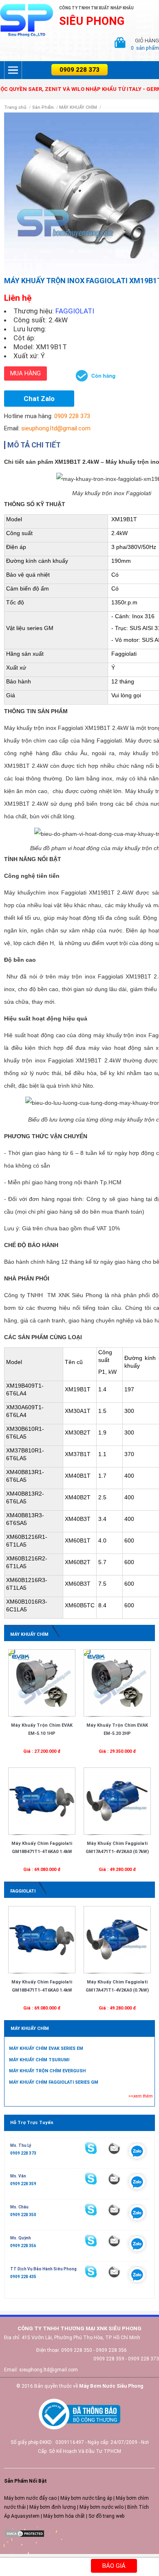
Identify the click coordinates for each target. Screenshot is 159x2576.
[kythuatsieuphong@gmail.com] (114, 2272)
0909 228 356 (23, 2246)
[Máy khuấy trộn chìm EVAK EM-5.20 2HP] (117, 1683)
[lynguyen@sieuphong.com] (114, 2148)
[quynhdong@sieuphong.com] (114, 2241)
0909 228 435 (23, 2277)
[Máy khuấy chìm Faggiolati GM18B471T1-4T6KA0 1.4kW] (42, 1801)
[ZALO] (137, 2153)
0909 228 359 (23, 2184)
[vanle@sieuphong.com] (114, 2179)
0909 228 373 (79, 70)
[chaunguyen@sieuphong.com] (114, 2210)
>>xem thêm (140, 2096)
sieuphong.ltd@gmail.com (56, 428)
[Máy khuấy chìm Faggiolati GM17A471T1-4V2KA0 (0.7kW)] (117, 1801)
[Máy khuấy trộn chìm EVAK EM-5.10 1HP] (42, 1683)
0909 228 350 (23, 2215)
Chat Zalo (39, 399)
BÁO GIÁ (114, 2566)
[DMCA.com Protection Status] (24, 2533)
